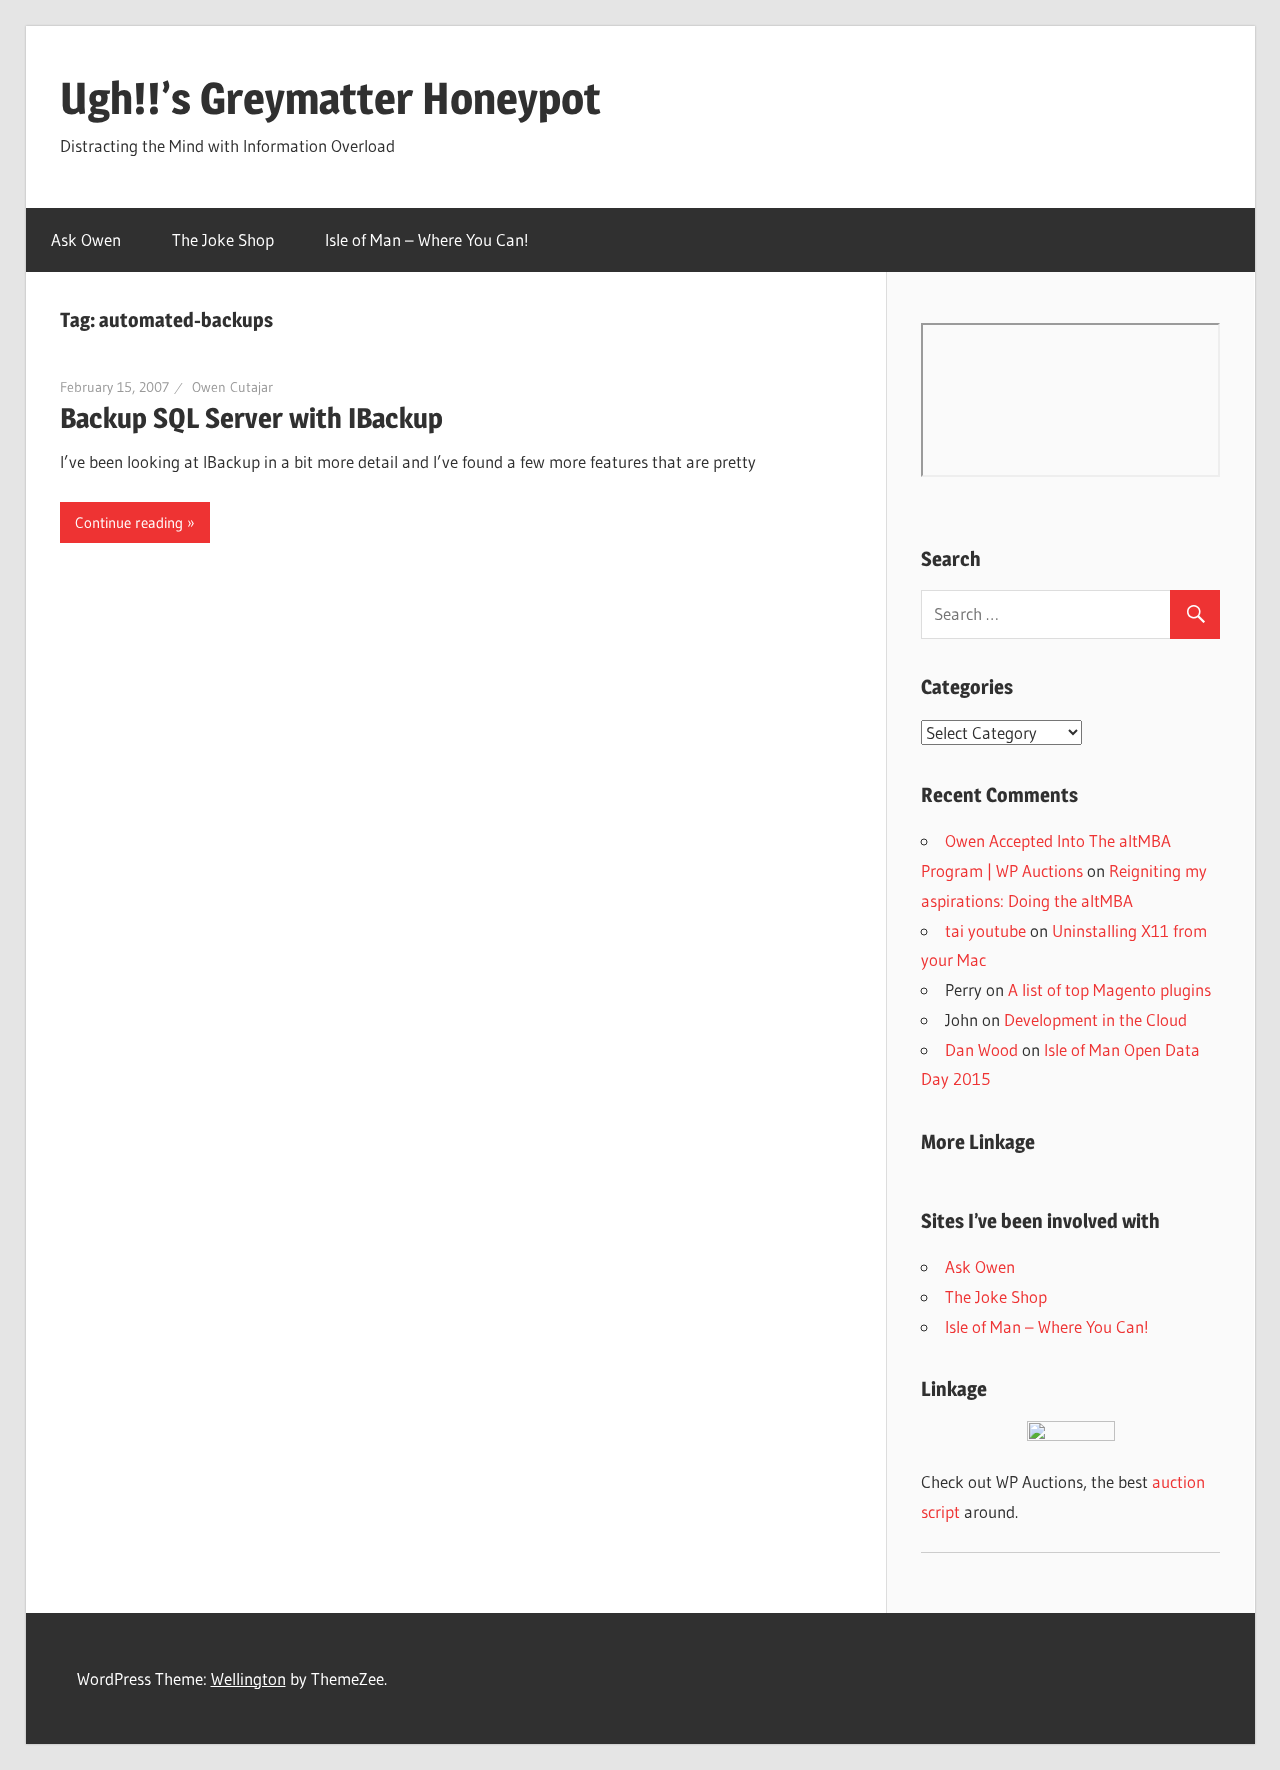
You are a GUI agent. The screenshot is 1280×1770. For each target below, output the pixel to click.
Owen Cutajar (232, 387)
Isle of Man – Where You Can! (427, 239)
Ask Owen (86, 239)
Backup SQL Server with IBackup (251, 418)
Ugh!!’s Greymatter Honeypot (330, 98)
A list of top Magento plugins (1109, 989)
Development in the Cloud (1095, 1019)
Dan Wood (981, 1049)
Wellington (248, 1678)
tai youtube (985, 930)
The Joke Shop (223, 239)
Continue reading (129, 522)
